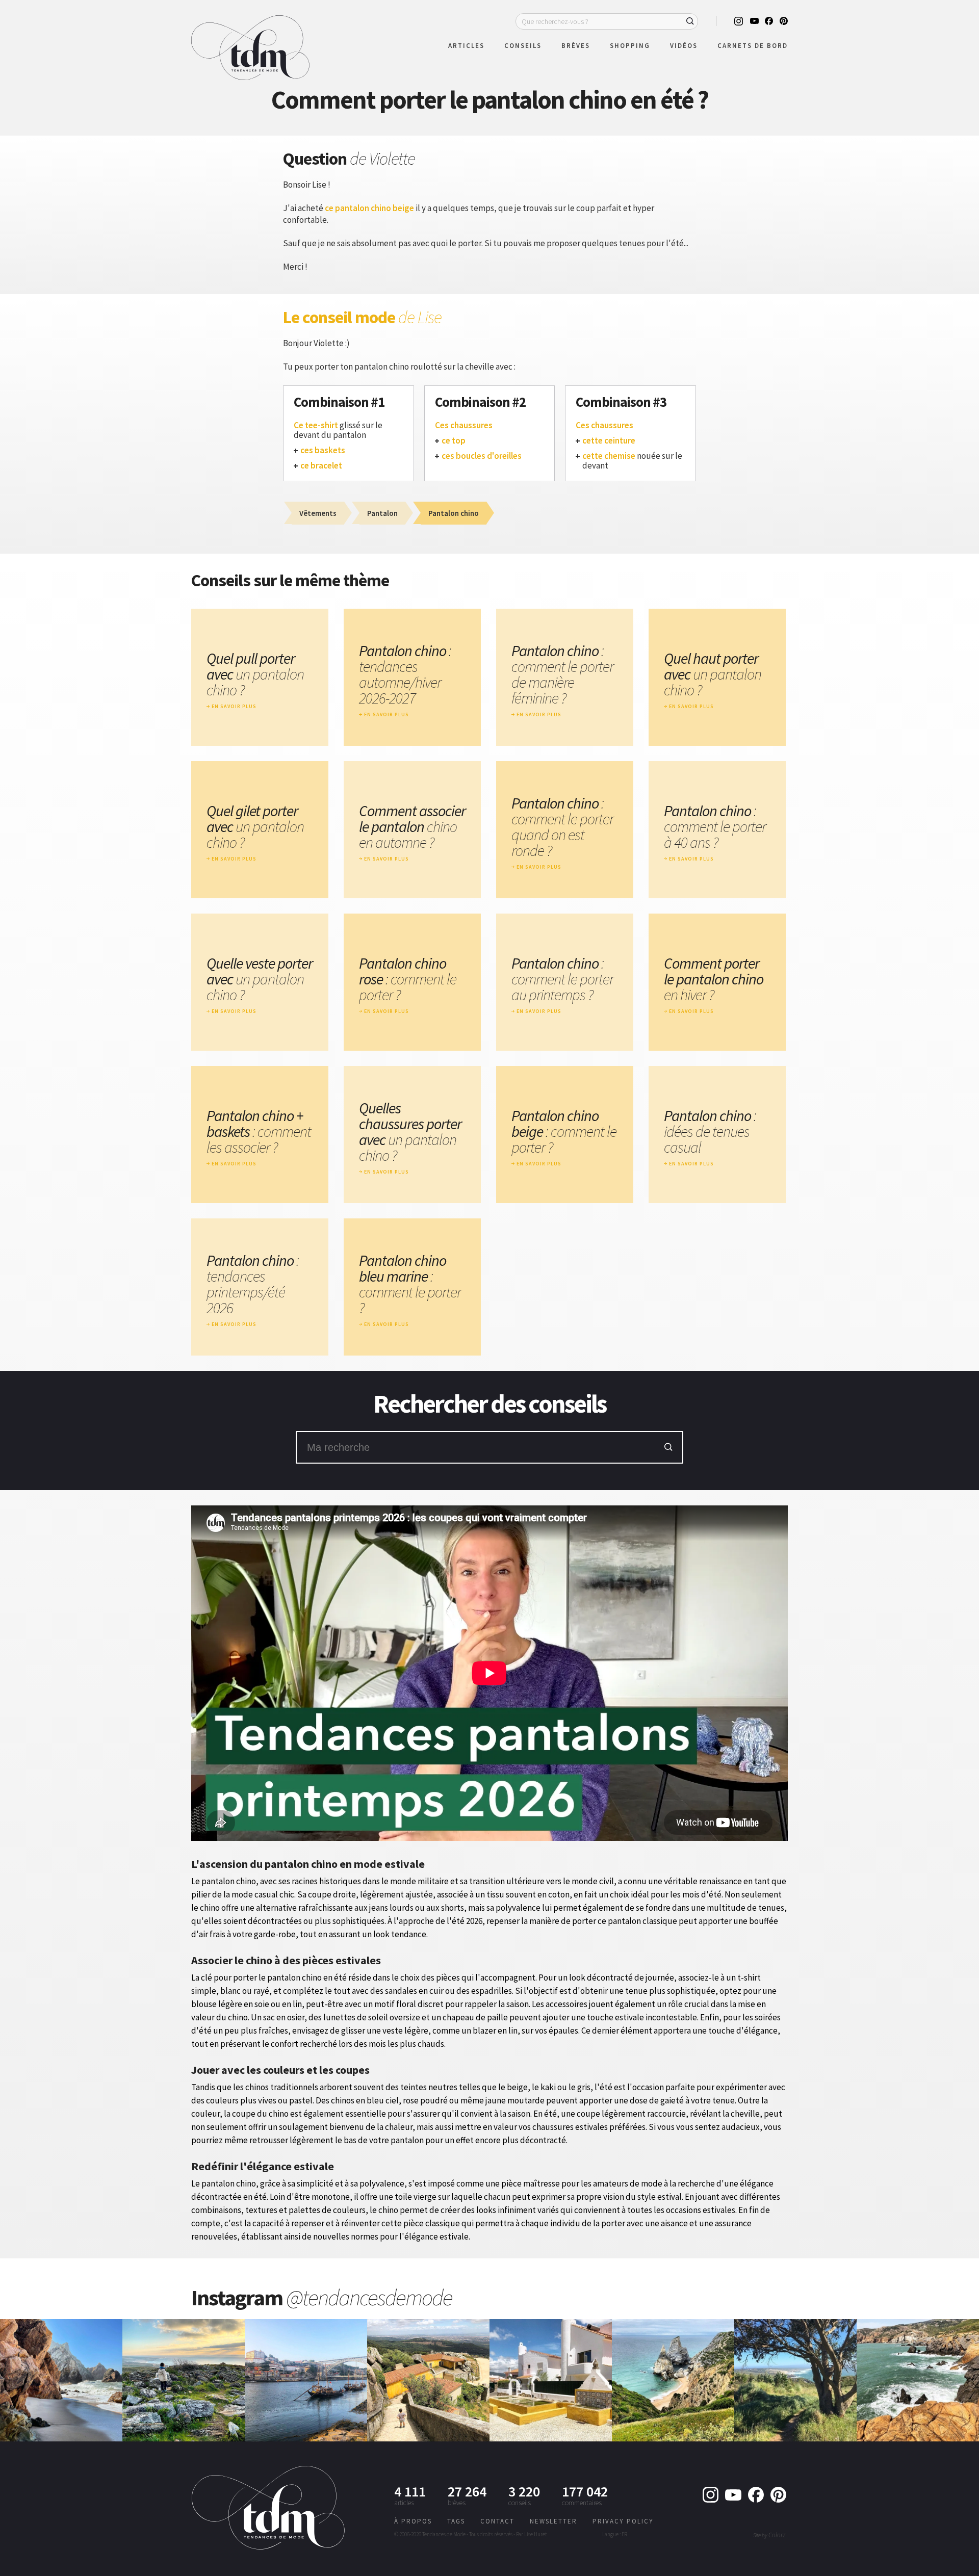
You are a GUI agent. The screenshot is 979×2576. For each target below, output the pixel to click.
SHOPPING (630, 46)
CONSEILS (523, 46)
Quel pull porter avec (255, 674)
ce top (454, 441)
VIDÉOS (684, 46)
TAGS (456, 2521)
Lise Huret (536, 2534)
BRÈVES (576, 46)
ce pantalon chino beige (369, 208)
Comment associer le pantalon (412, 827)
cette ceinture (609, 441)
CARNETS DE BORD (753, 46)
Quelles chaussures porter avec (410, 1132)
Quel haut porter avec (713, 674)
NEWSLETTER (553, 2521)
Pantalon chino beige (564, 1131)
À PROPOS (413, 2521)
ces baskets (323, 450)
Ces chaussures (464, 425)
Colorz (777, 2535)
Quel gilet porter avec (255, 827)
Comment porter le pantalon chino (714, 979)
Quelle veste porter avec (260, 979)
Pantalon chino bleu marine (410, 1284)
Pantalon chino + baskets (259, 1131)
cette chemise (609, 456)
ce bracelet (321, 466)
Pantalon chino (405, 674)
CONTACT (497, 2521)
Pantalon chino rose (408, 979)
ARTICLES (466, 46)
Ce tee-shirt (316, 425)
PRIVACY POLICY (623, 2521)
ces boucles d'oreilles (482, 456)
